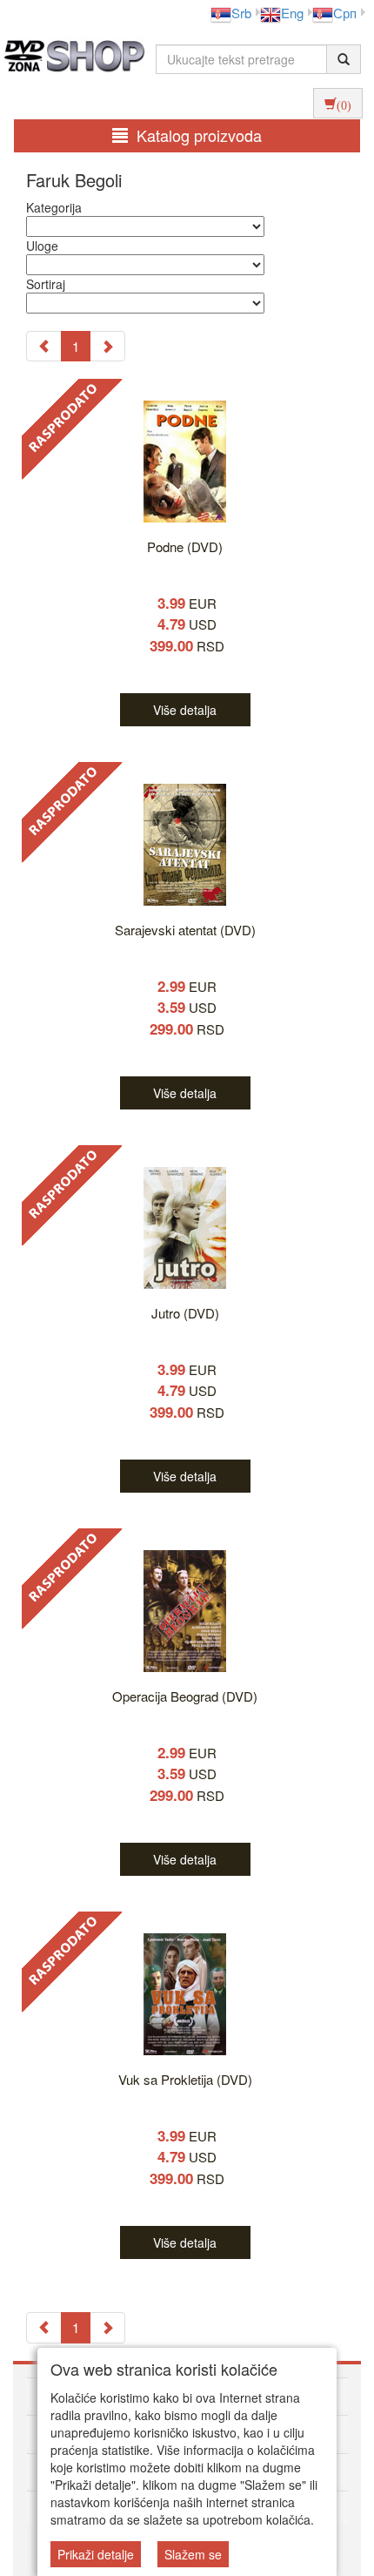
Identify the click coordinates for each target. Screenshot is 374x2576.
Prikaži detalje (96, 2554)
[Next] (107, 346)
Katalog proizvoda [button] (199, 135)
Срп (345, 13)
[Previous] (44, 346)
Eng (292, 13)
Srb (241, 13)
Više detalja (185, 710)
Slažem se (193, 2554)
